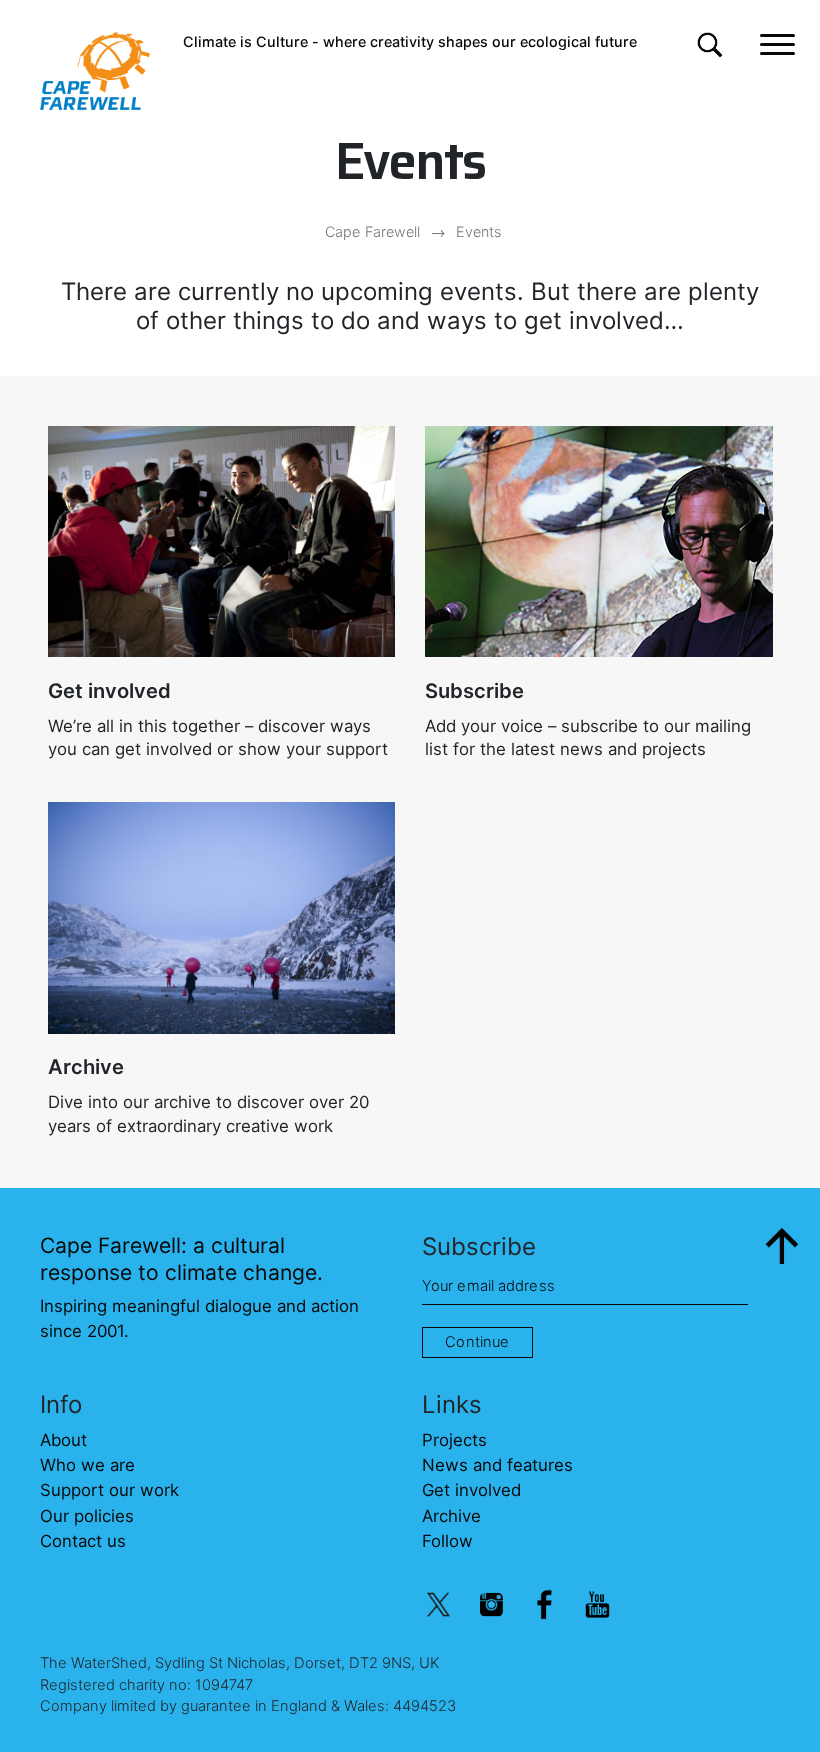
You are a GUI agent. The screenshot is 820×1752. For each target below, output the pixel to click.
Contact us (83, 1541)
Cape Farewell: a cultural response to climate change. (181, 1258)
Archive (86, 1066)
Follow (447, 1541)
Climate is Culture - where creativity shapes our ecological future (410, 41)
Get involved (109, 690)
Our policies (87, 1516)
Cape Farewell (372, 231)
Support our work (109, 1490)
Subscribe (474, 690)
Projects (454, 1440)
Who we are (87, 1465)
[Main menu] (777, 42)
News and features (497, 1465)
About (63, 1440)
